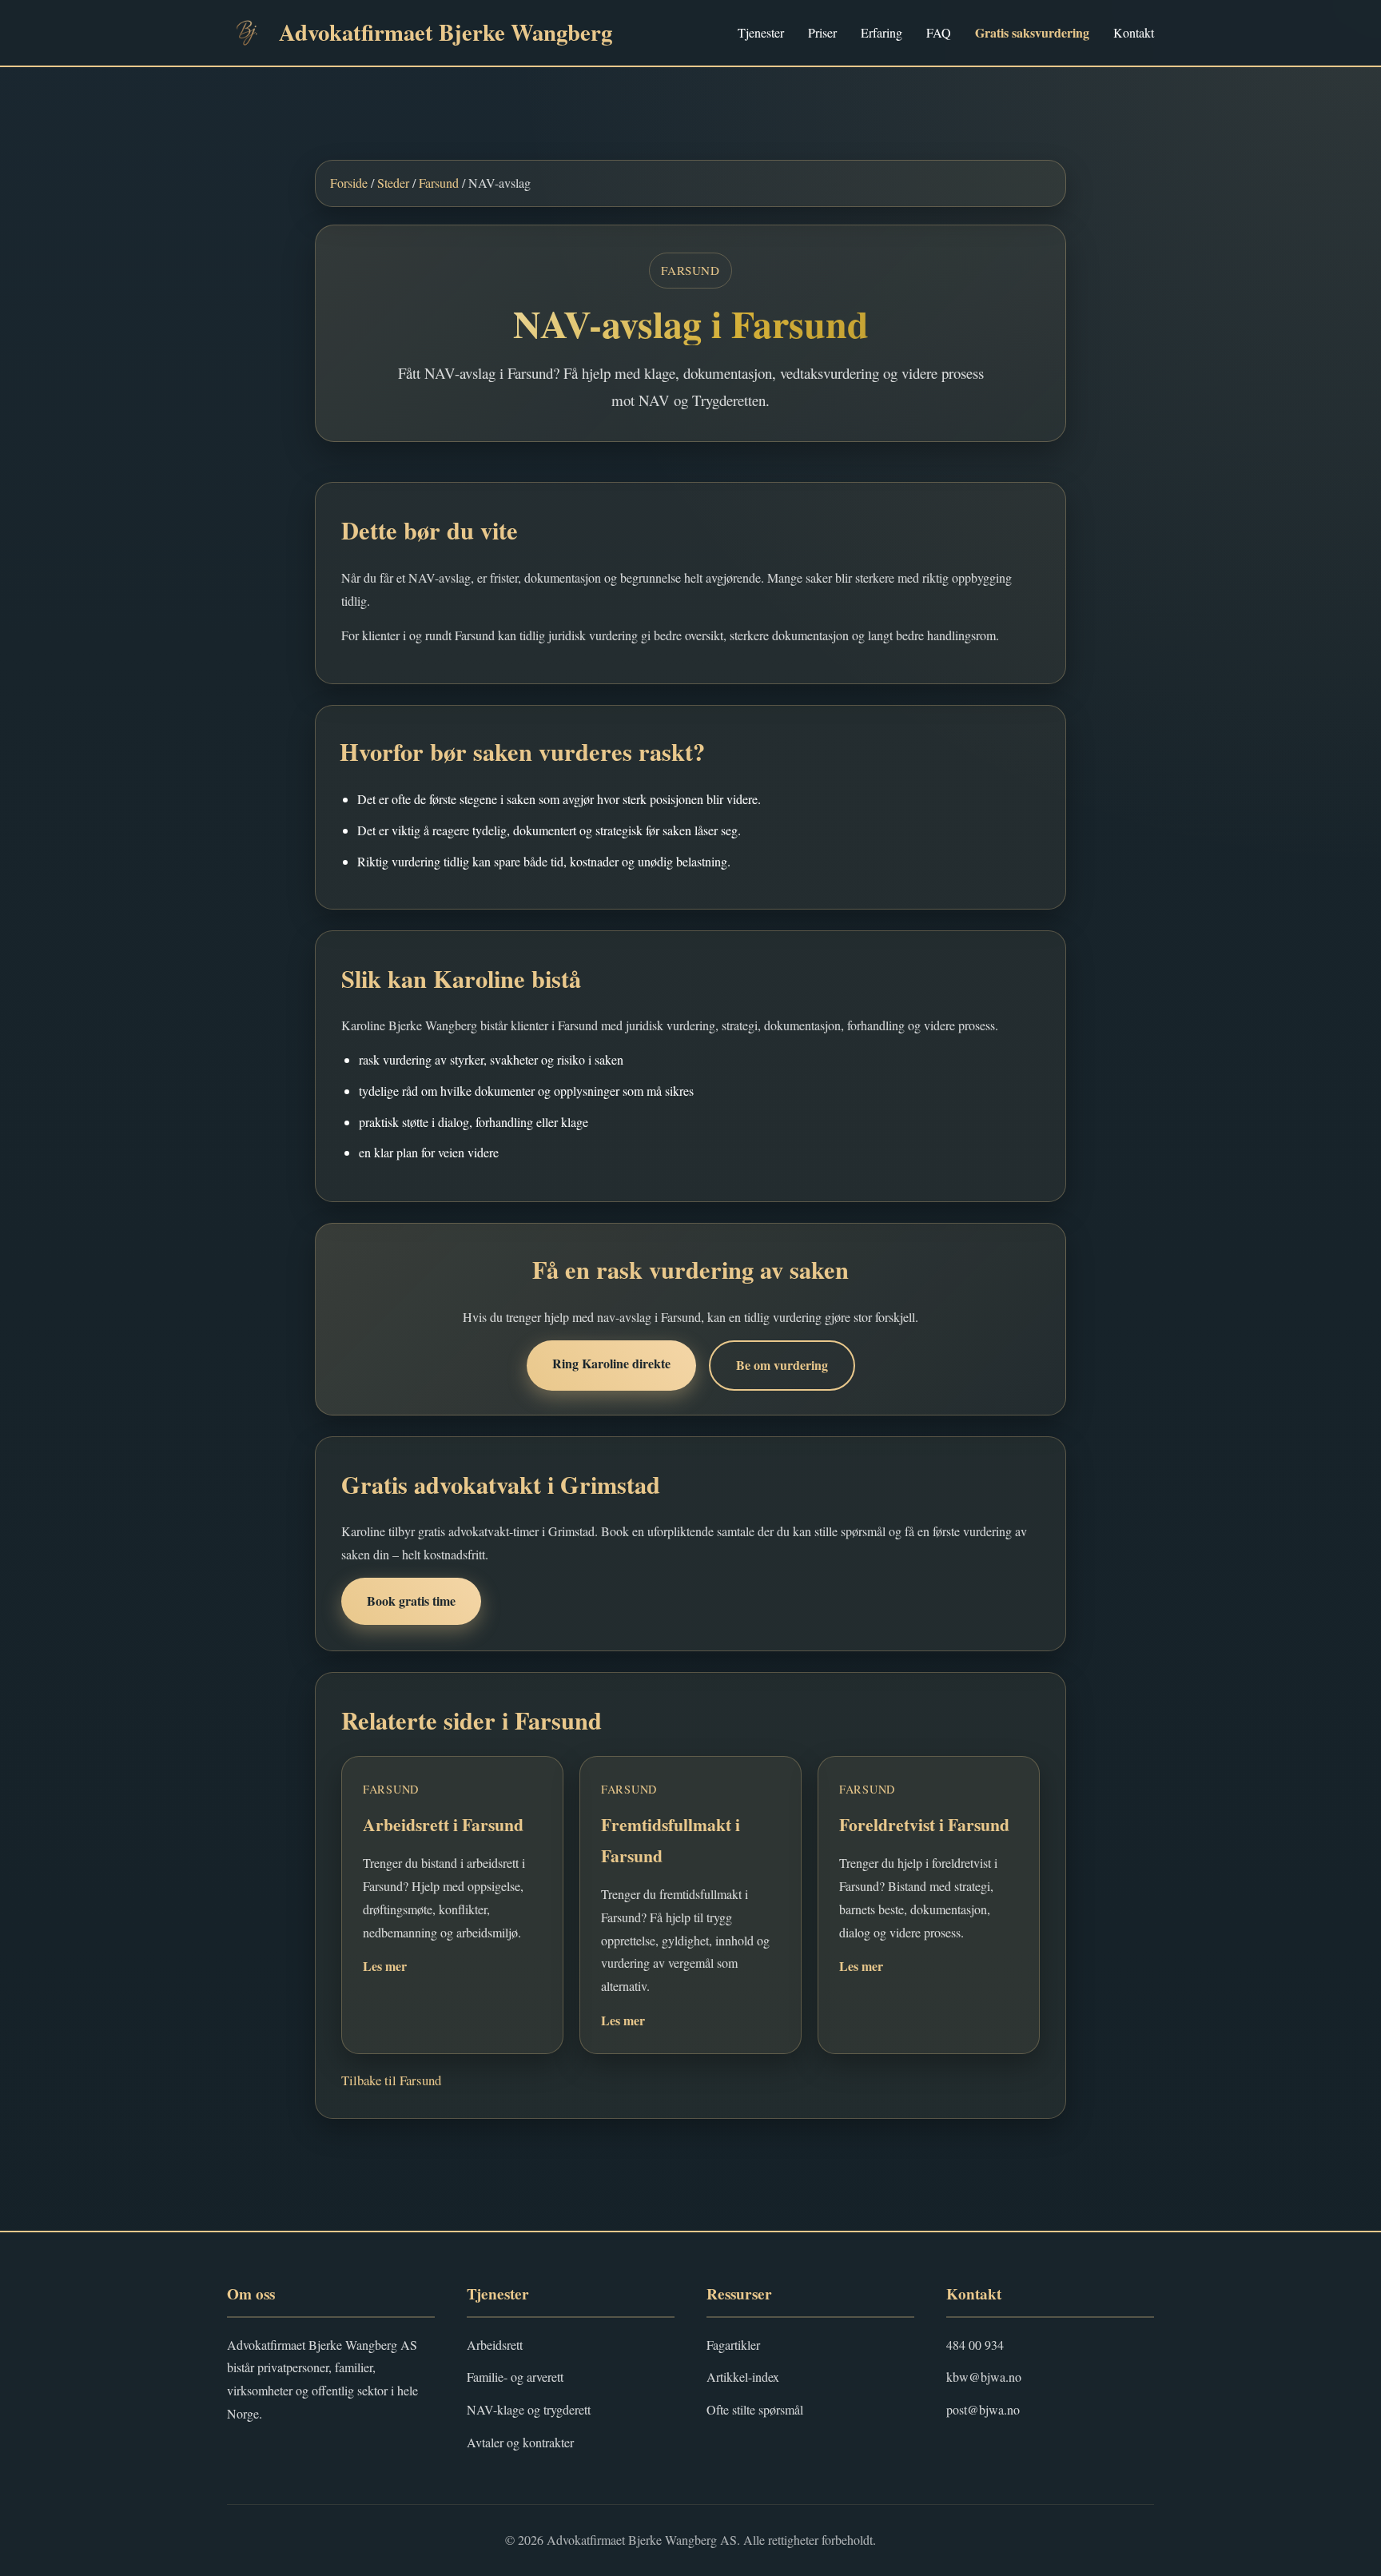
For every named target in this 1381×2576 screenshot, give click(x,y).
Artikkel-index (743, 2377)
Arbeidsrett (495, 2345)
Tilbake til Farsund (391, 2080)
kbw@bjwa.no (984, 2377)
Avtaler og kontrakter (520, 2442)
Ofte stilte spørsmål (755, 2409)
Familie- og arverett (515, 2377)
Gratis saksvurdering (1032, 32)
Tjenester (761, 32)
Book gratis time (411, 1601)
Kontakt (1134, 32)
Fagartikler (733, 2345)
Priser (822, 32)
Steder (393, 183)
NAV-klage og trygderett (529, 2409)
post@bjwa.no (983, 2409)
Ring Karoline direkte (611, 1363)
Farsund (439, 183)
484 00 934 (975, 2345)
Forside (349, 183)
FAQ (939, 32)
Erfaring (882, 32)
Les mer (385, 1966)
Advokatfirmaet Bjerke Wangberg (446, 32)
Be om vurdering (782, 1365)
